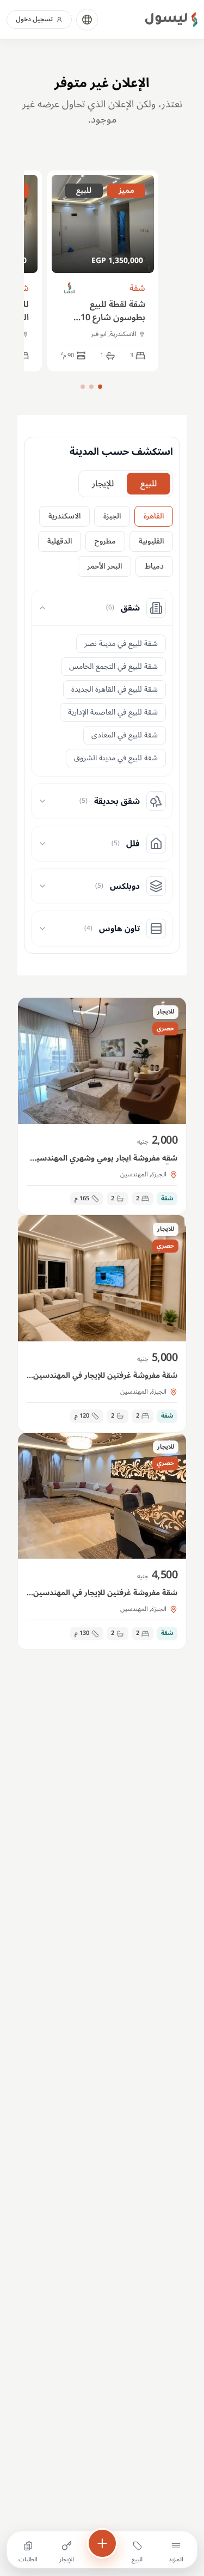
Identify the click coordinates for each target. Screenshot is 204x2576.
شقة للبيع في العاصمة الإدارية (113, 712)
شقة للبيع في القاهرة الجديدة (115, 689)
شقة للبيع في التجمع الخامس (113, 666)
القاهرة (154, 516)
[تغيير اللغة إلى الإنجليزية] (87, 20)
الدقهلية (60, 541)
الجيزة (112, 516)
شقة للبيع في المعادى (125, 735)
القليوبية (151, 541)
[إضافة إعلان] (102, 2543)
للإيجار (103, 484)
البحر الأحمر (104, 566)
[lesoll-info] (70, 288)
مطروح (105, 541)
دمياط (154, 566)
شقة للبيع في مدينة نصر (121, 643)
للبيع (149, 484)
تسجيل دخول (34, 19)
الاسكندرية (64, 516)
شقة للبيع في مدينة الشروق (116, 758)
